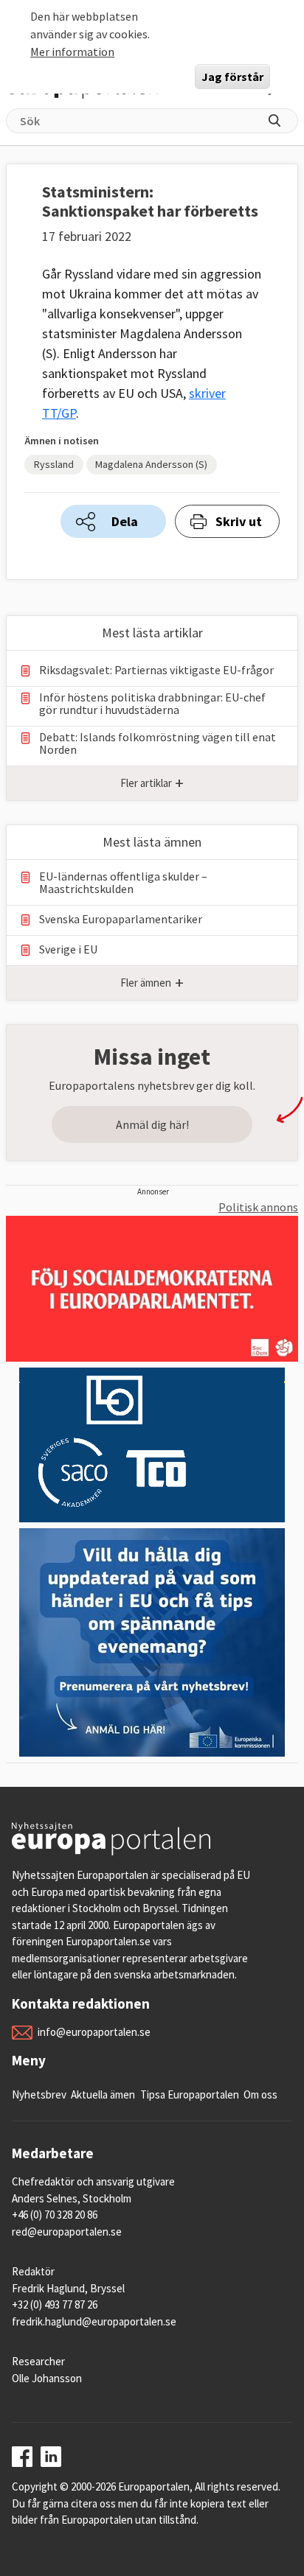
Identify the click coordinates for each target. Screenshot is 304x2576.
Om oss (260, 2094)
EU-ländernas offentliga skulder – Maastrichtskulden (123, 883)
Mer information (72, 52)
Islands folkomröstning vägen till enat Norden (158, 743)
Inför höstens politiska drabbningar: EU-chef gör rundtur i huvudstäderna (152, 704)
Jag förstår (232, 77)
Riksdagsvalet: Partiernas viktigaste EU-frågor (156, 670)
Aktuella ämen (103, 2094)
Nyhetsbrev (39, 2094)
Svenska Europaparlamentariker (121, 919)
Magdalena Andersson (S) (151, 464)
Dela (125, 521)
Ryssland (54, 464)
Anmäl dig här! (152, 1124)
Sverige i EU (68, 949)
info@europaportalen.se (94, 2032)
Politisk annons (258, 1207)
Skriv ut (239, 521)
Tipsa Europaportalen (190, 2094)
